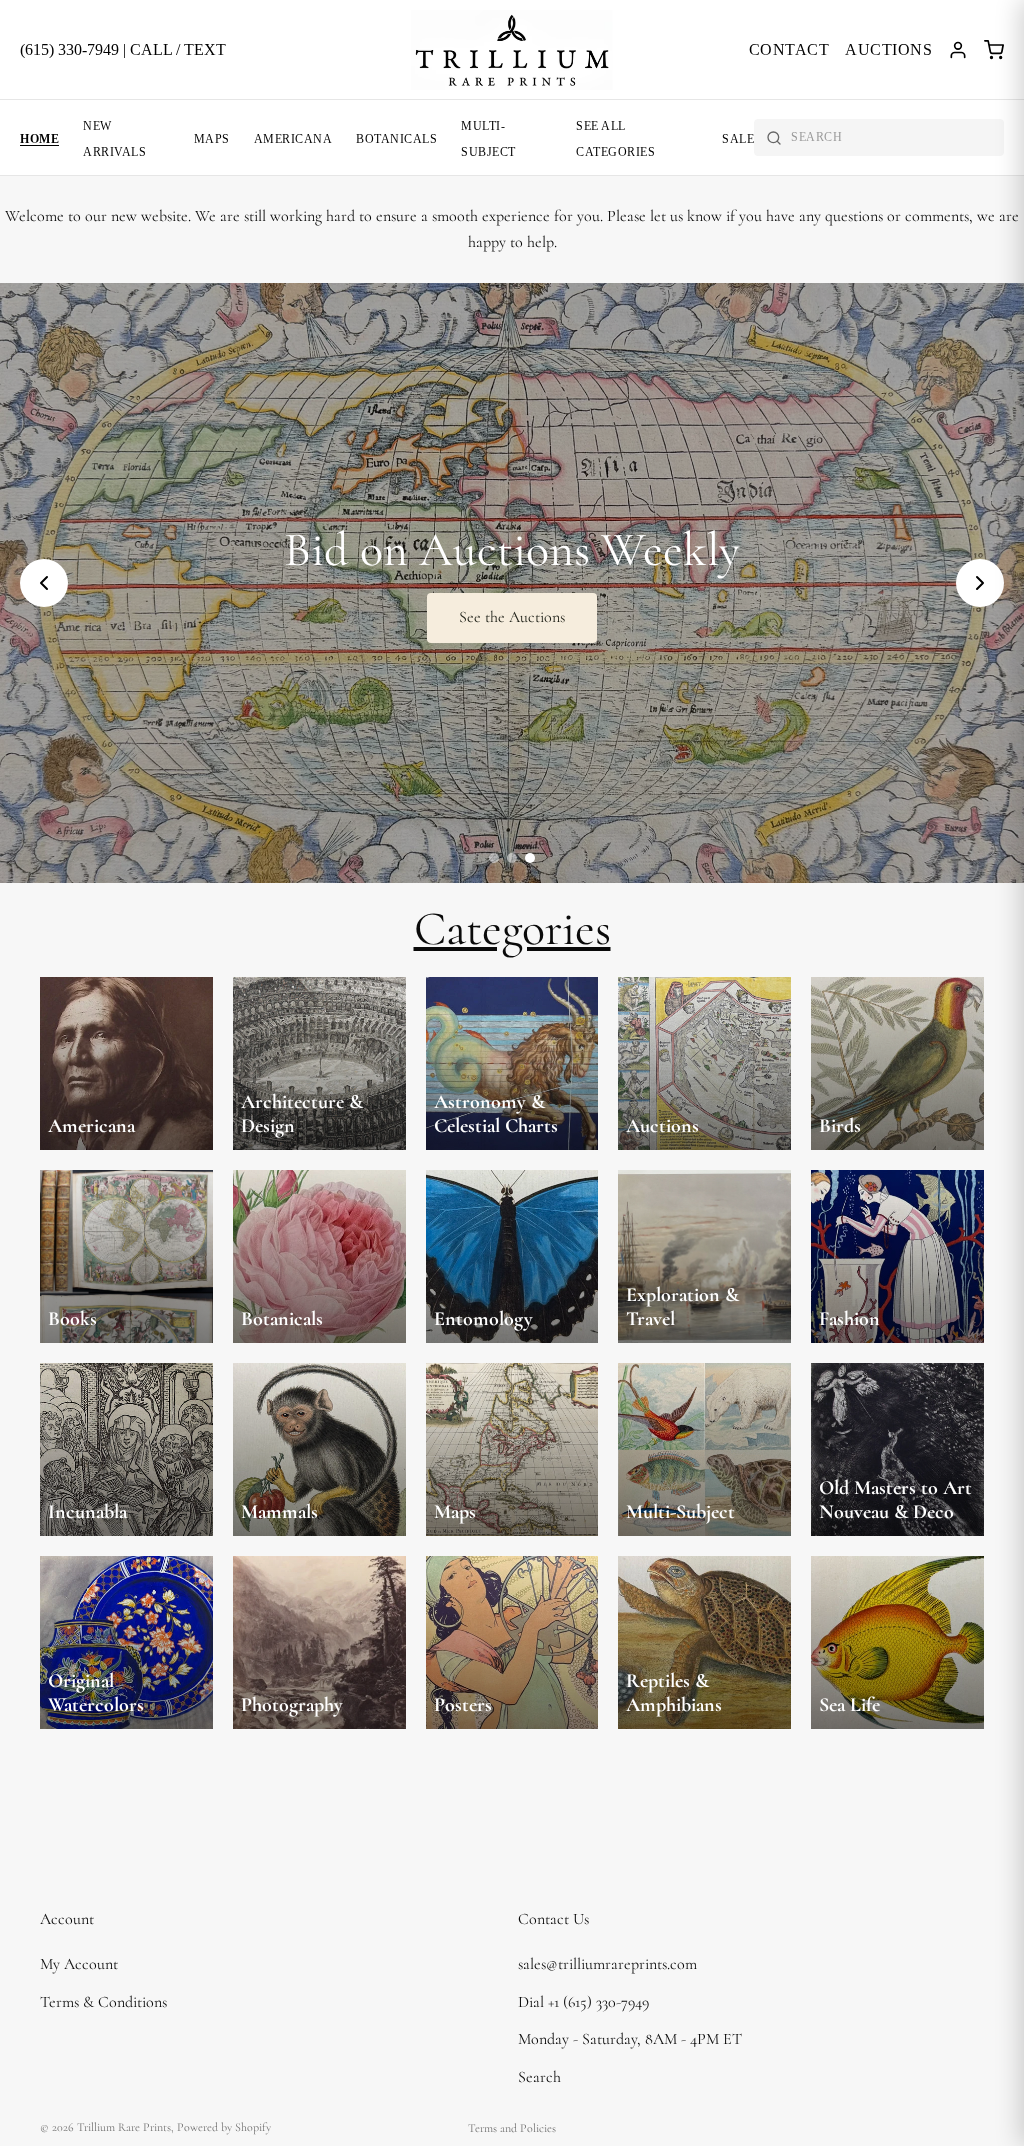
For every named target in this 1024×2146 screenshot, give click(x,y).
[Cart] (994, 50)
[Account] (958, 50)
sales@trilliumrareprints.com (607, 1964)
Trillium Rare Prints (124, 2127)
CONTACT (789, 49)
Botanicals (396, 139)
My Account (79, 1964)
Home (39, 139)
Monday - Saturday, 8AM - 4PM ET (630, 2039)
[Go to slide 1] (494, 858)
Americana (293, 139)
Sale (738, 139)
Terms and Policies (512, 2128)
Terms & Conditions (103, 2001)
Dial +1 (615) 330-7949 (583, 2001)
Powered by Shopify (224, 2127)
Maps (212, 139)
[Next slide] (980, 583)
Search (539, 2077)
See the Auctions (512, 617)
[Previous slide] (44, 583)
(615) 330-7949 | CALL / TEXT (123, 49)
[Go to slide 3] (530, 858)
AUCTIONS (888, 49)
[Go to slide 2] (512, 858)
